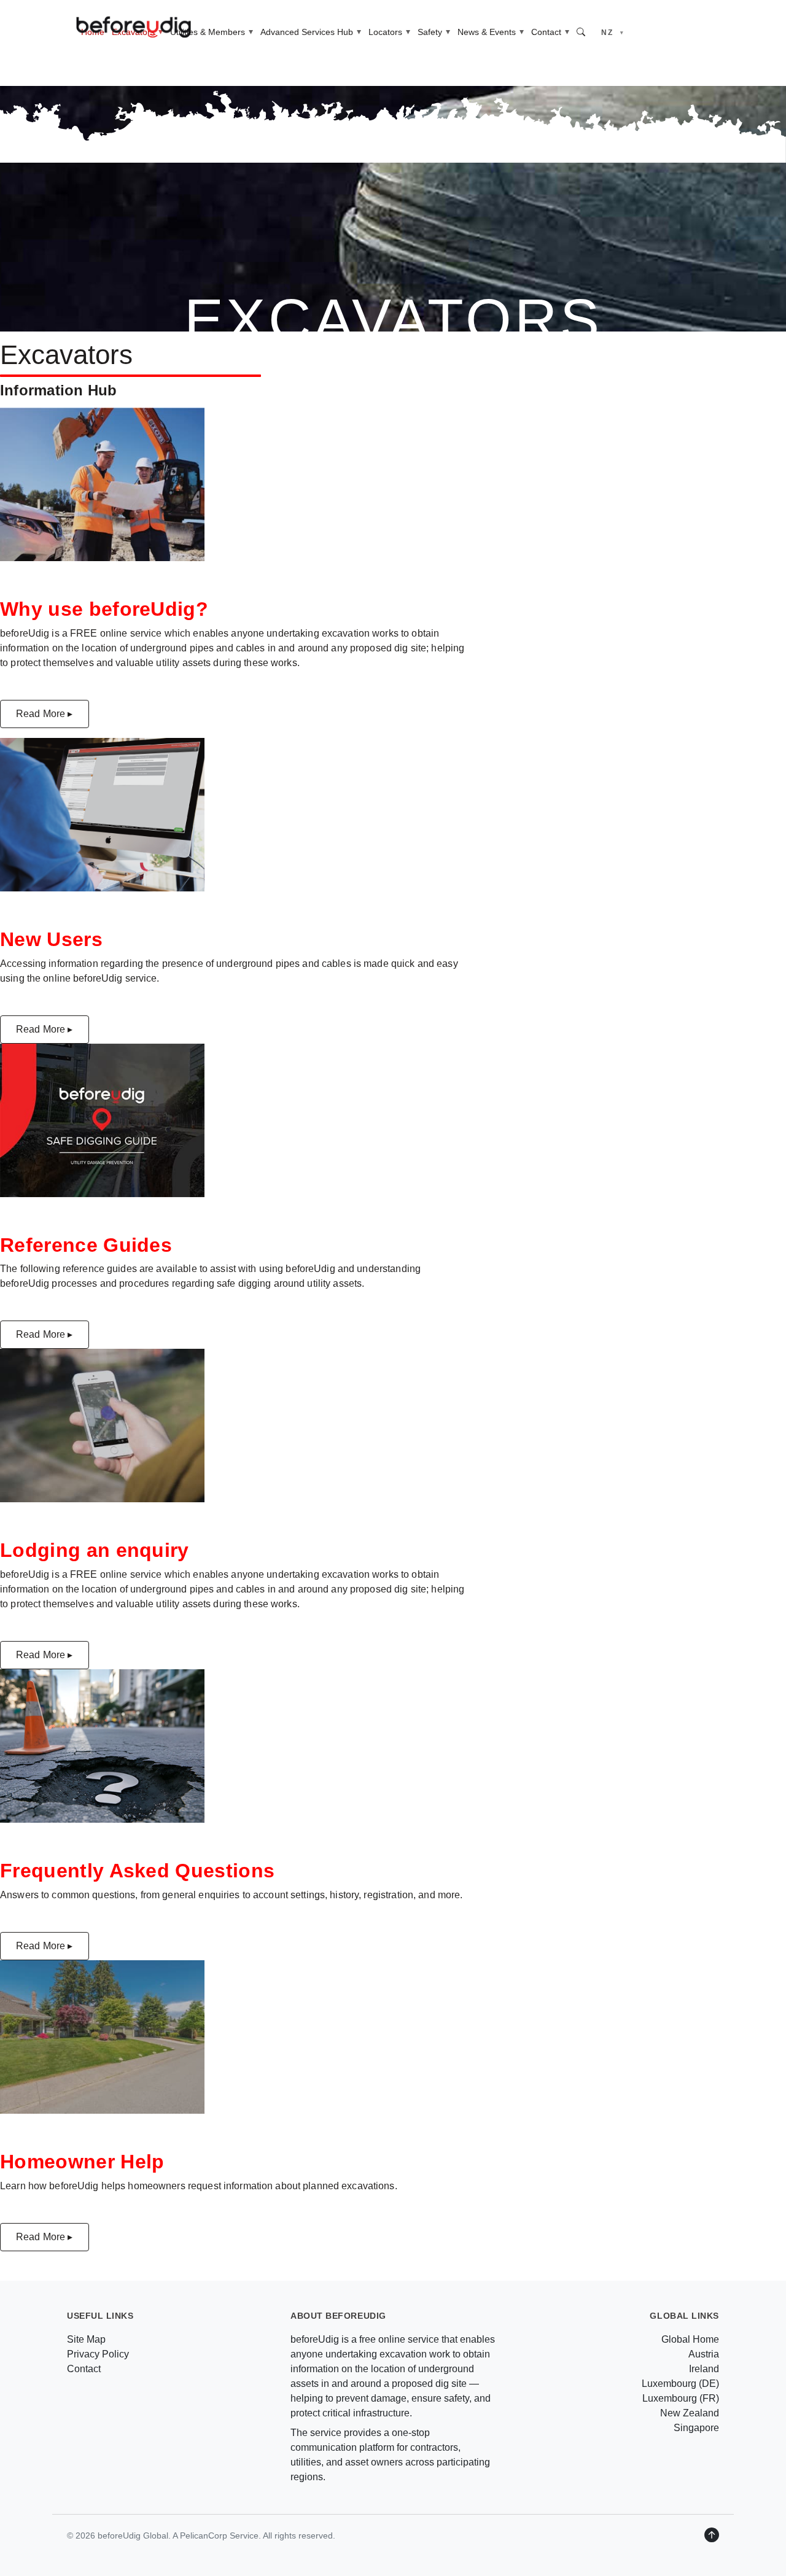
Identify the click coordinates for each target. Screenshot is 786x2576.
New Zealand (690, 2413)
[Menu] (753, 32)
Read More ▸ (45, 714)
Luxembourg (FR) (681, 2398)
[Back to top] (712, 2535)
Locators (385, 32)
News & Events (487, 32)
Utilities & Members (208, 32)
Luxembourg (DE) (680, 2384)
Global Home (690, 2339)
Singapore (696, 2428)
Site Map (86, 2339)
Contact (546, 32)
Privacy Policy (98, 2354)
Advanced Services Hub (307, 32)
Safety (430, 32)
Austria (704, 2354)
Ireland (704, 2369)
